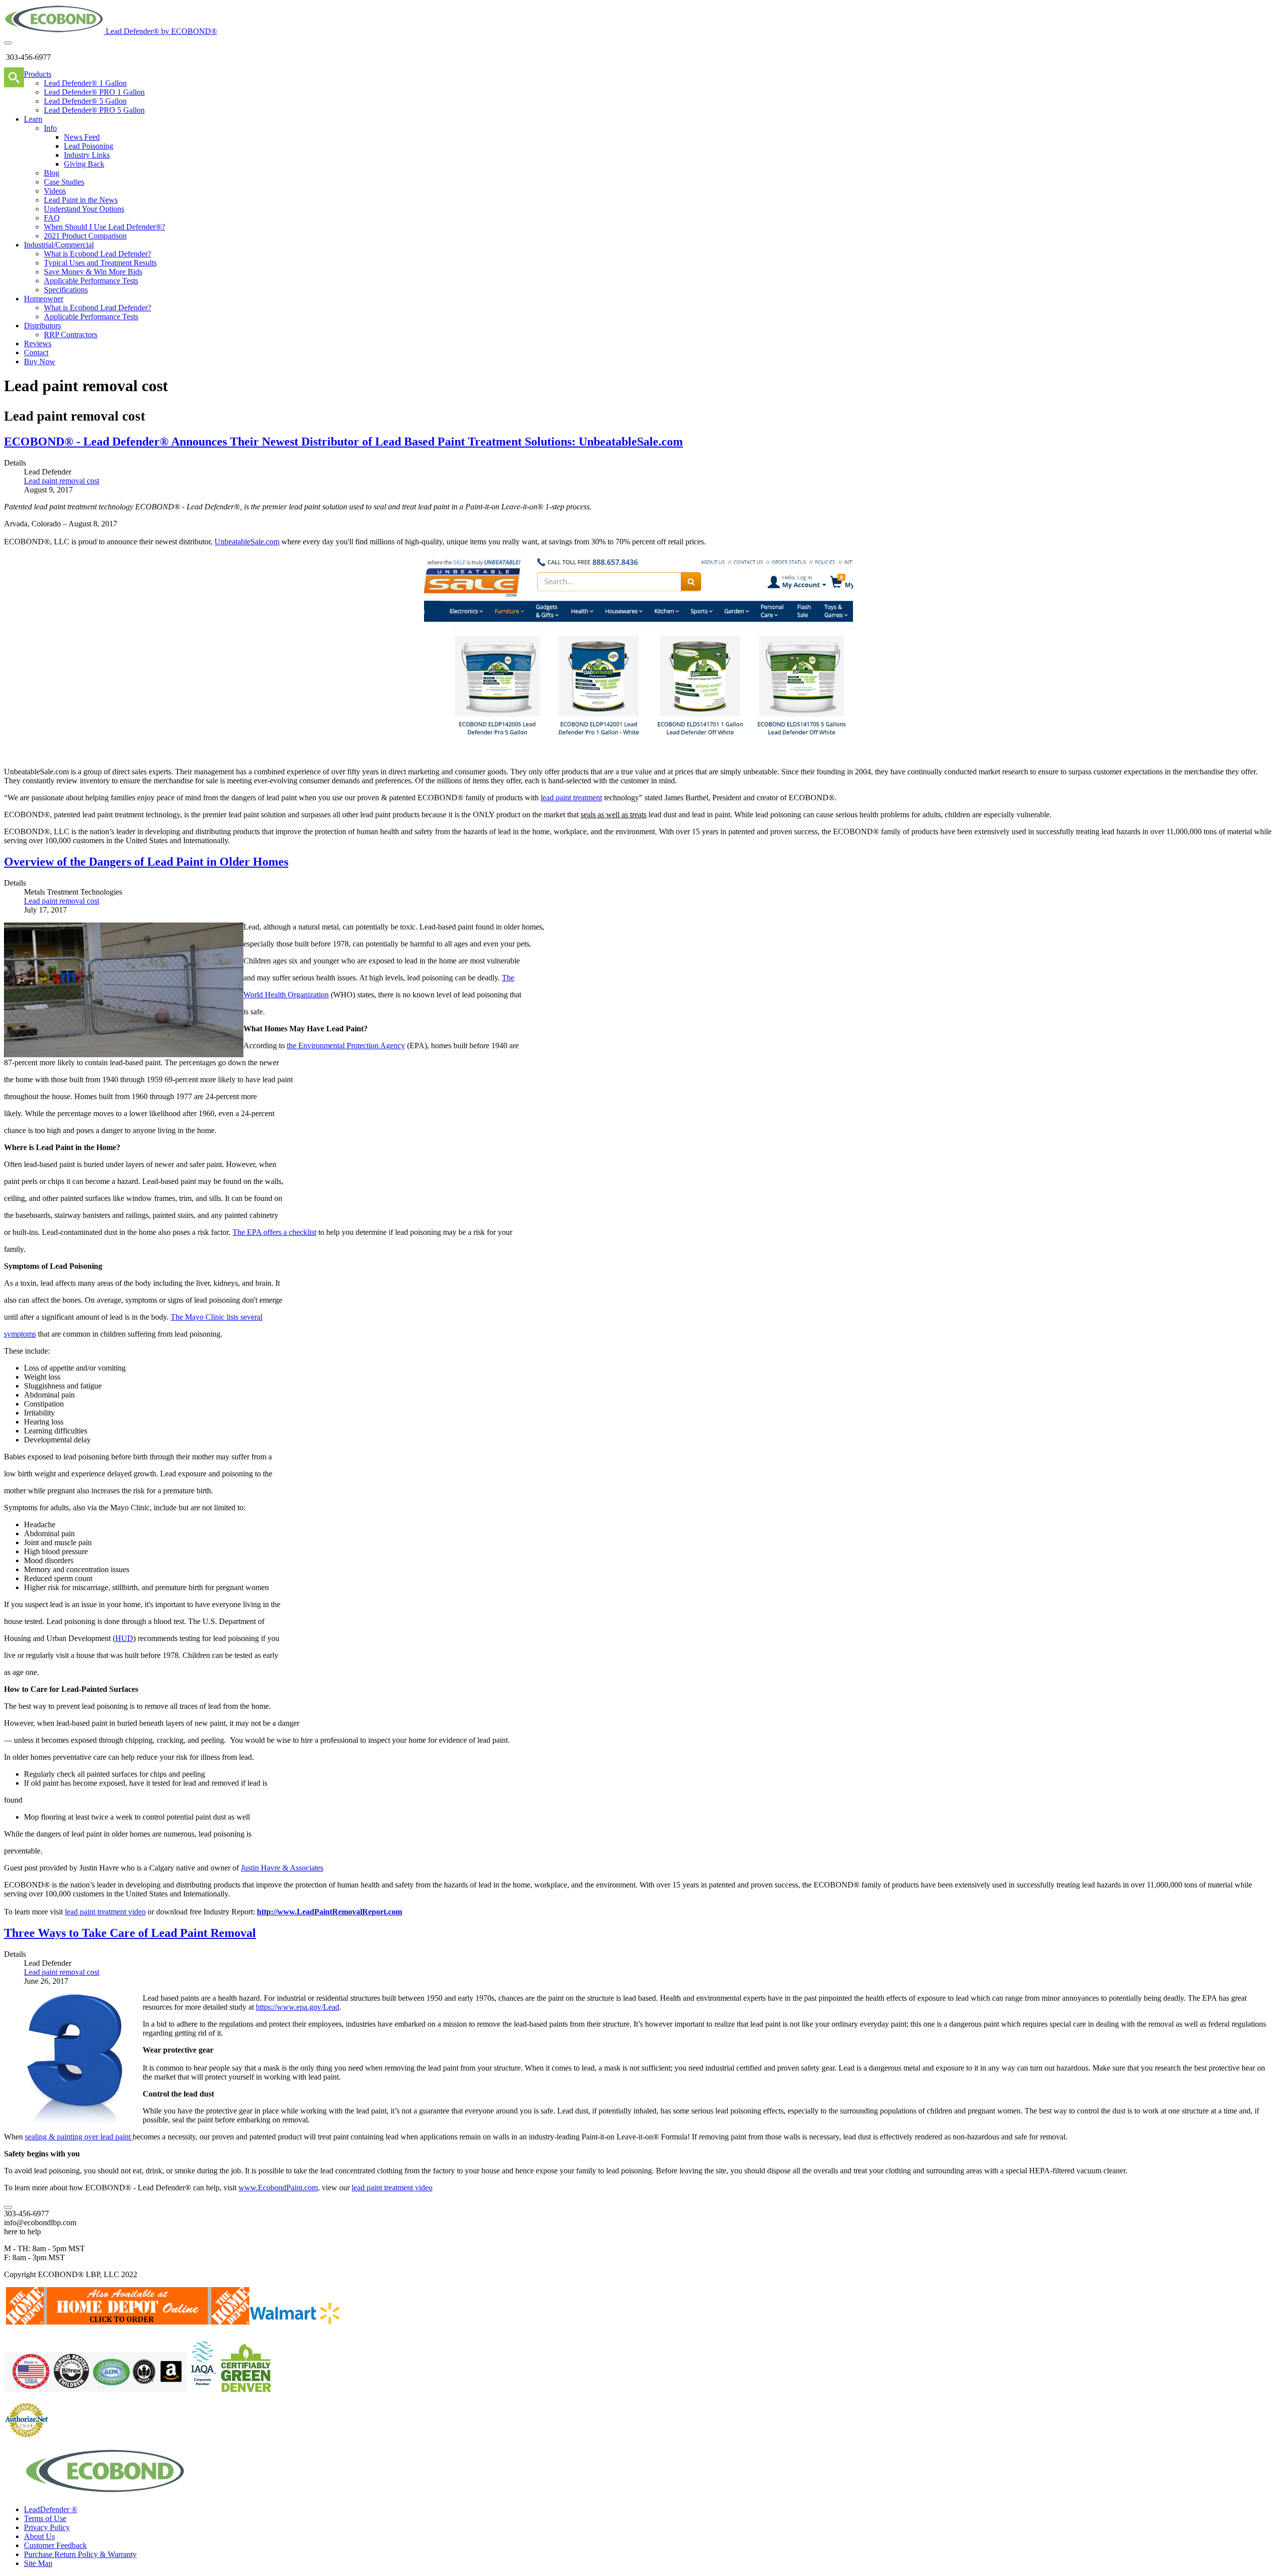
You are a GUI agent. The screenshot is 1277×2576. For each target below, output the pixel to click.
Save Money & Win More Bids (93, 272)
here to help (22, 2231)
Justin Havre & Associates (282, 1868)
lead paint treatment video (105, 1912)
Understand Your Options (84, 209)
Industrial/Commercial (59, 245)
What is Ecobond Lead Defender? (98, 254)
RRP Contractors (71, 335)
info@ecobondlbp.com (40, 2223)
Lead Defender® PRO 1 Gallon (94, 92)
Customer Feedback (55, 2545)
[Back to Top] (8, 2207)
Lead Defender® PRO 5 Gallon (94, 110)
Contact (36, 352)
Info (50, 128)
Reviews (38, 344)
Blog (52, 173)
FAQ (52, 218)
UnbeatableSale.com (247, 542)
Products (38, 74)
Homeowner (44, 299)
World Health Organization (286, 995)
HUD (124, 1638)
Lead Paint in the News (81, 200)
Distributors (42, 326)
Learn (33, 119)
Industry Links (87, 155)
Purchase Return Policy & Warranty (80, 2554)
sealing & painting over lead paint (79, 2137)
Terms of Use (45, 2518)
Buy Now (40, 361)
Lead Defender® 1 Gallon (85, 83)
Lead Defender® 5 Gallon (85, 101)
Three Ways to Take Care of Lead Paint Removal (130, 1933)
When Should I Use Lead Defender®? (105, 227)
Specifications (66, 290)
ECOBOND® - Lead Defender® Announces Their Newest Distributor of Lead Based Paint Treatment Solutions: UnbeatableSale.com (343, 442)
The (508, 978)
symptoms (20, 1334)
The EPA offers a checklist (274, 1232)
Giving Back (84, 164)
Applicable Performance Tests (91, 281)
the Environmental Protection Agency (346, 1046)
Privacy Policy (47, 2527)
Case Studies (64, 182)
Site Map (38, 2563)
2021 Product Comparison (85, 236)
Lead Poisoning (89, 146)
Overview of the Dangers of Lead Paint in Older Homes (146, 862)
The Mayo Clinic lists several (216, 1317)
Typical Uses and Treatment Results (100, 263)
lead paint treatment (571, 798)
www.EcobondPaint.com (278, 2188)
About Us (39, 2536)
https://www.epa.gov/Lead (298, 2007)
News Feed (82, 137)
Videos (55, 191)
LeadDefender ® (51, 2509)
